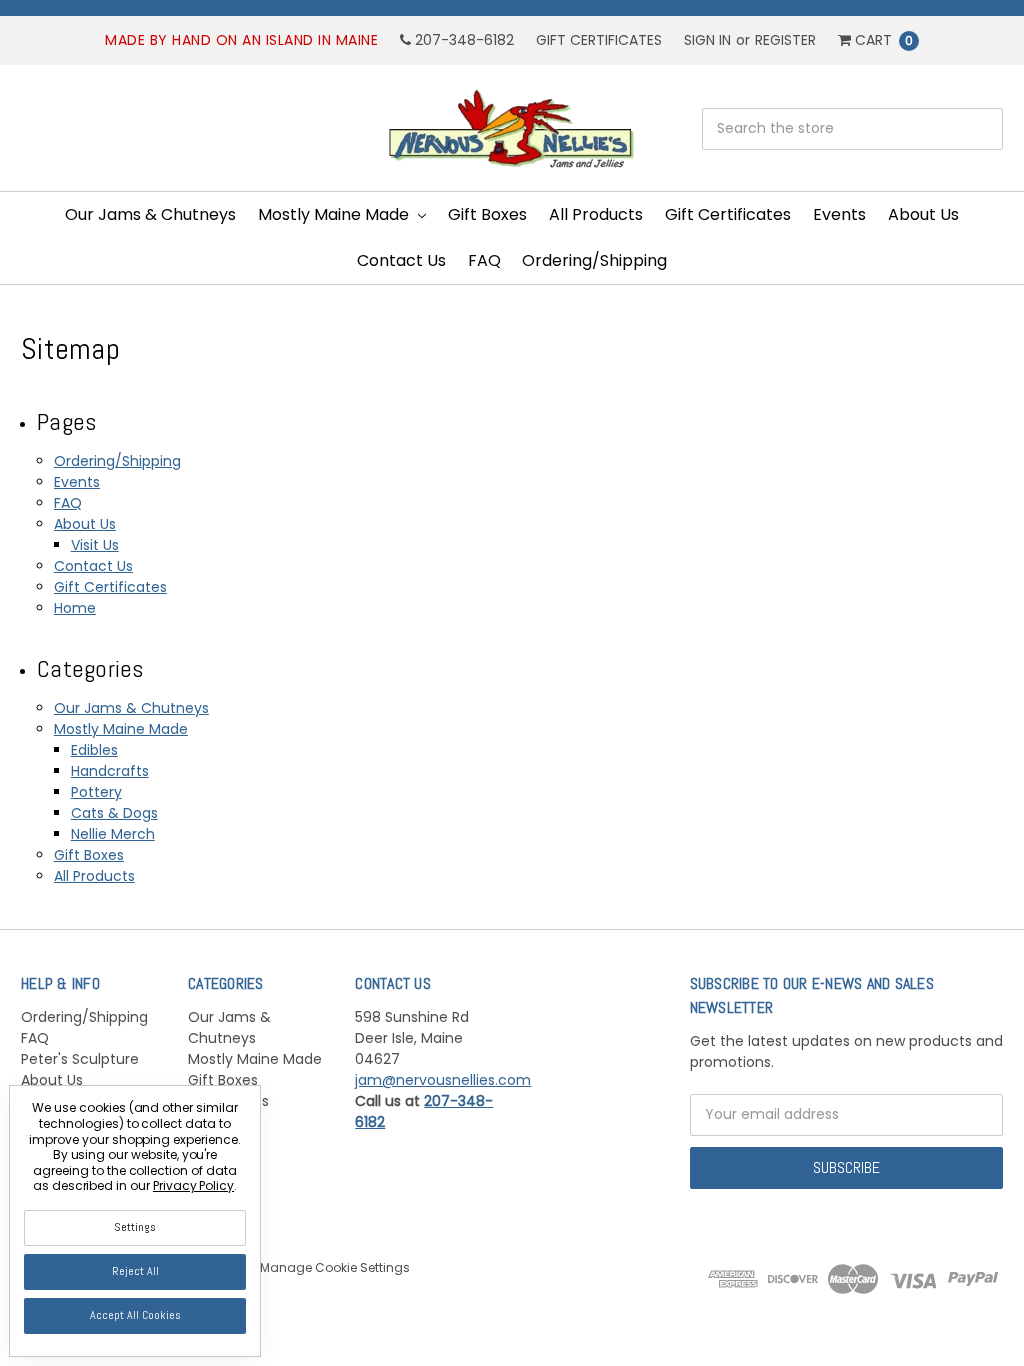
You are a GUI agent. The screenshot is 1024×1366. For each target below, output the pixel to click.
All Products (596, 214)
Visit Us (95, 545)
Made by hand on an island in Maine (241, 40)
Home (75, 608)
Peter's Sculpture (80, 1059)
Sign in (707, 40)
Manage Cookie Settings (335, 1267)
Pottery (96, 792)
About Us (923, 214)
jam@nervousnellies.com (443, 1080)
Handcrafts (110, 771)
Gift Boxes (487, 214)
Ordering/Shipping (594, 260)
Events (839, 214)
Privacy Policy (193, 1185)
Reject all (135, 1271)
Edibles (94, 750)
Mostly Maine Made (335, 214)
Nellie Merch (113, 834)
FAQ (484, 260)
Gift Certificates (599, 40)
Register (785, 40)
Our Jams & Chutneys (150, 214)
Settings (135, 1227)
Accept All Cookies (135, 1315)
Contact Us (401, 260)
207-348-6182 (462, 40)
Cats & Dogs (114, 813)
